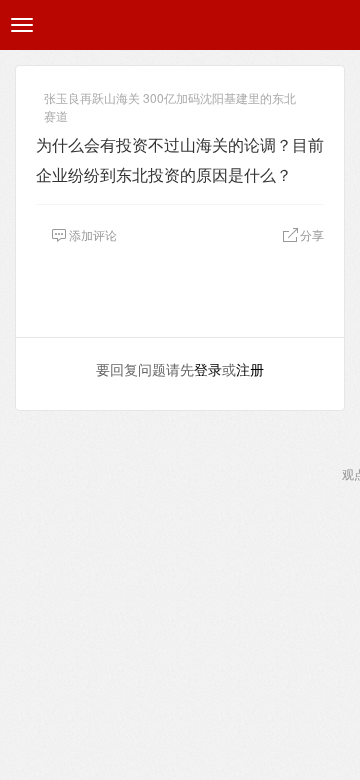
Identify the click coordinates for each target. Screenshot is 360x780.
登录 (208, 369)
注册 (250, 369)
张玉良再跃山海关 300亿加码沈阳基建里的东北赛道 (170, 99)
